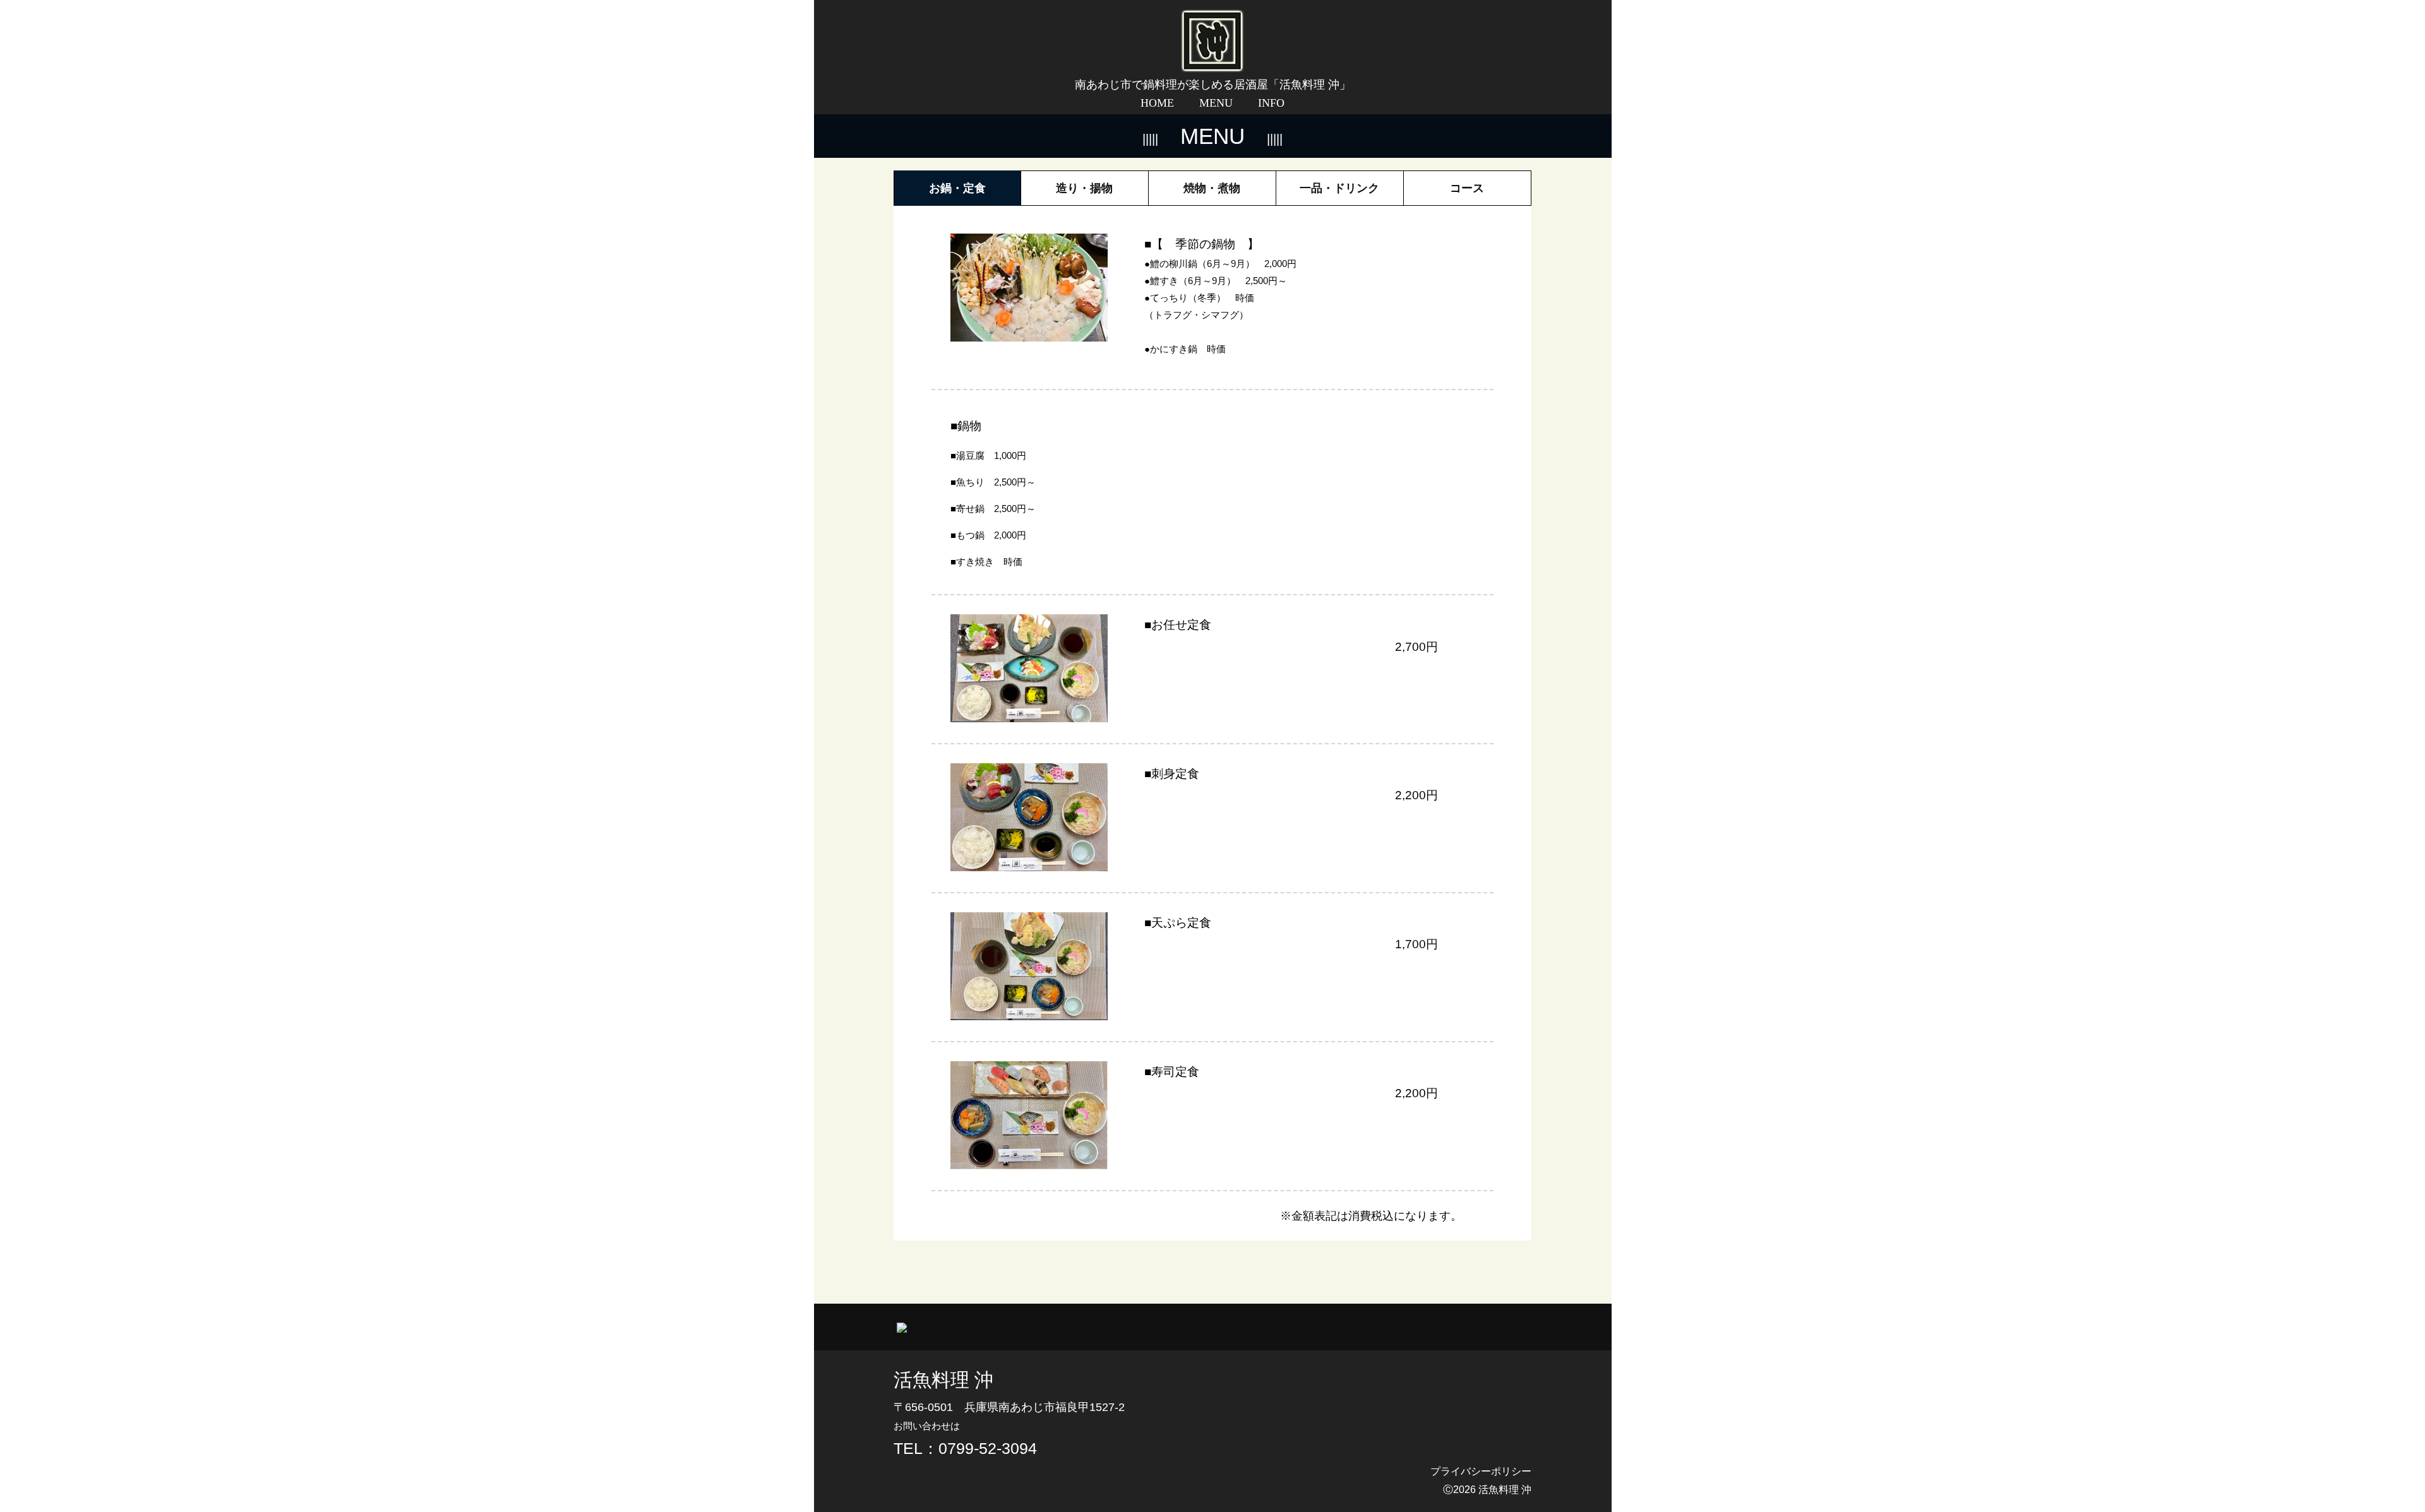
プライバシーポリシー (1481, 1471)
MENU (1216, 103)
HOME (1157, 103)
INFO (1271, 103)
